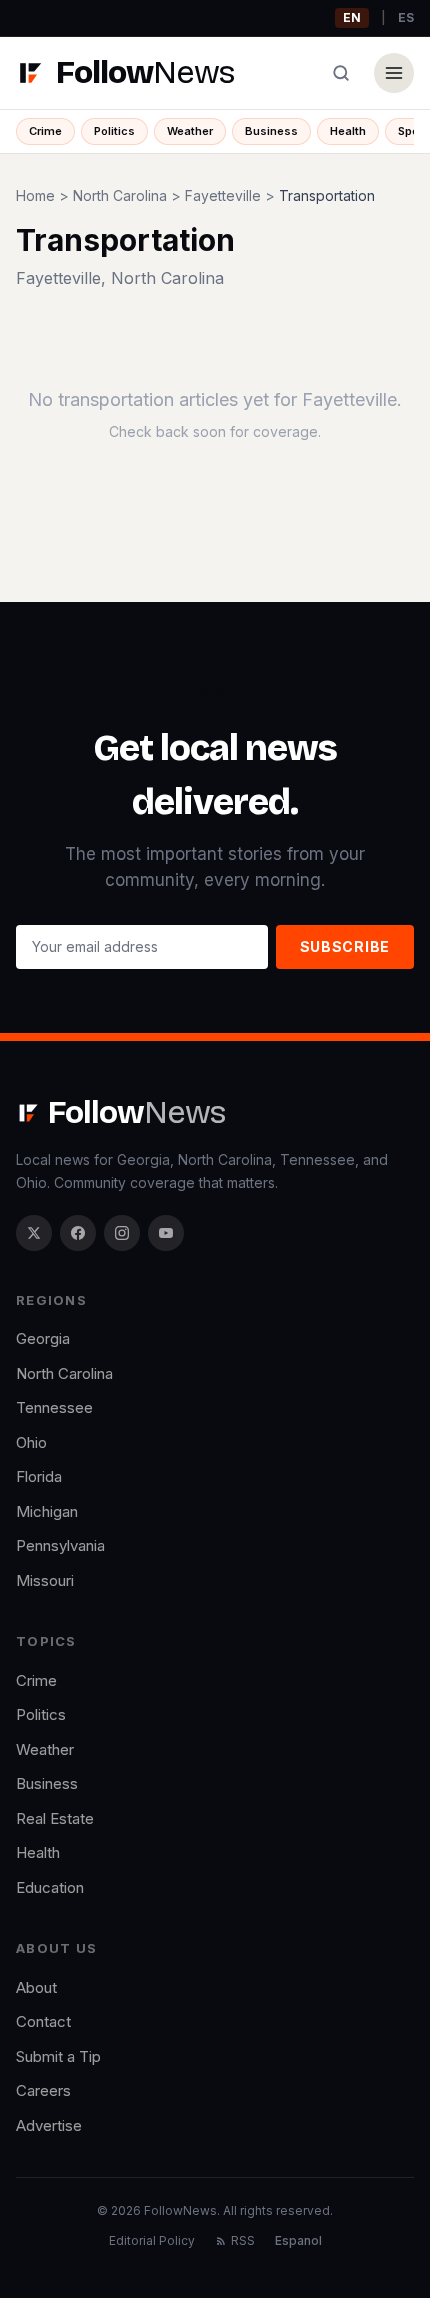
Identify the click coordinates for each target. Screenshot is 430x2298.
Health (348, 131)
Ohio (31, 1442)
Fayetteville (223, 195)
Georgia (43, 1338)
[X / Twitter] (34, 1233)
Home (35, 195)
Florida (39, 1476)
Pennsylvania (60, 1545)
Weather (190, 131)
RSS (243, 2240)
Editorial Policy (152, 2240)
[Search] (341, 73)
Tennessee (54, 1407)
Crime (45, 131)
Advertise (49, 2125)
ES (406, 17)
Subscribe (345, 946)
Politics (114, 131)
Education (50, 1887)
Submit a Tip (58, 2056)
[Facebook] (78, 1233)
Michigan (47, 1511)
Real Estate (55, 1818)
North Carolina (120, 195)
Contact (43, 2021)
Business (271, 131)
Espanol (298, 2240)
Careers (43, 2090)
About (36, 1987)
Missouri (45, 1580)
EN (352, 17)
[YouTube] (166, 1233)
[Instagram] (122, 1233)
